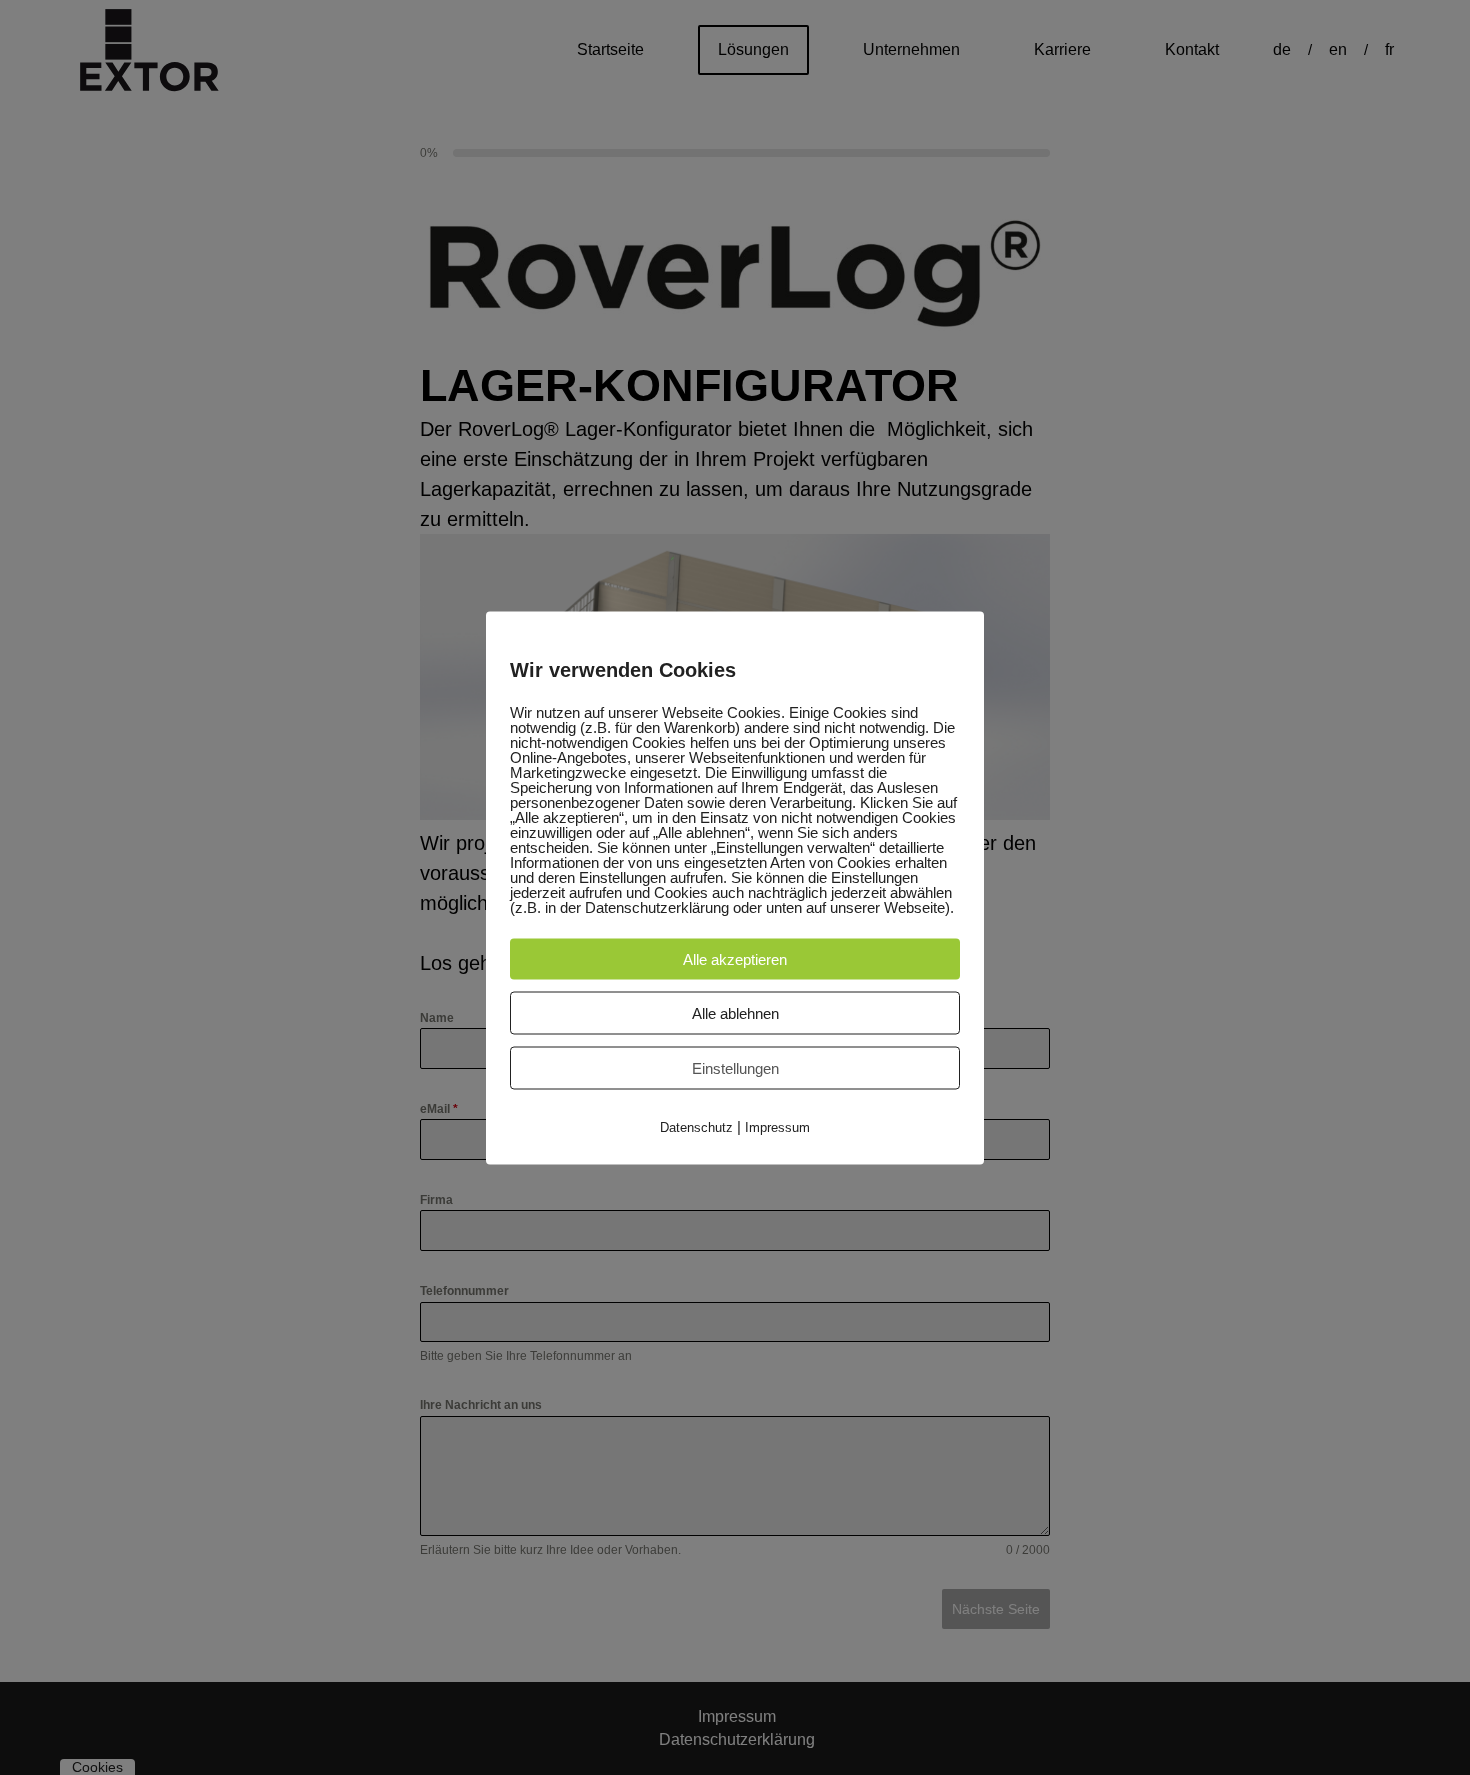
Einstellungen (735, 1067)
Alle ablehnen (735, 1012)
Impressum (777, 1126)
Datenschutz (696, 1126)
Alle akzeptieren (735, 958)
